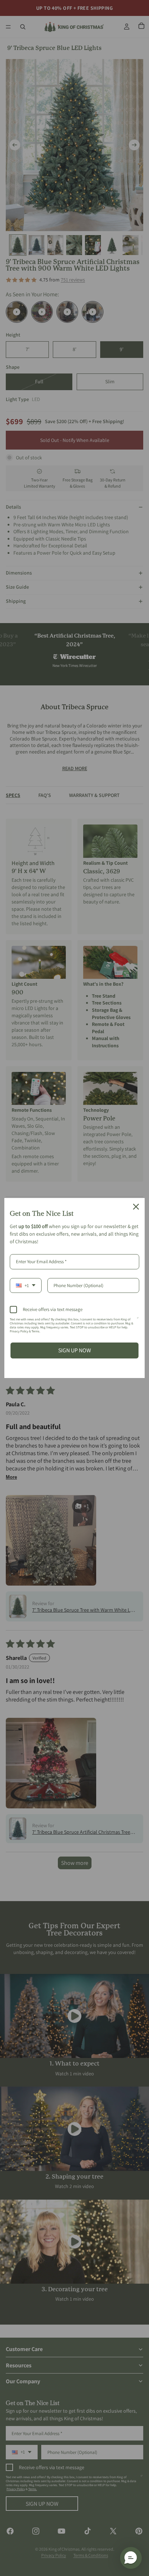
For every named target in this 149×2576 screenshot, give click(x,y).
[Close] (136, 1207)
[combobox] (26, 1286)
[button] (131, 2558)
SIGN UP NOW (75, 1350)
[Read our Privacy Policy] (138, 1321)
